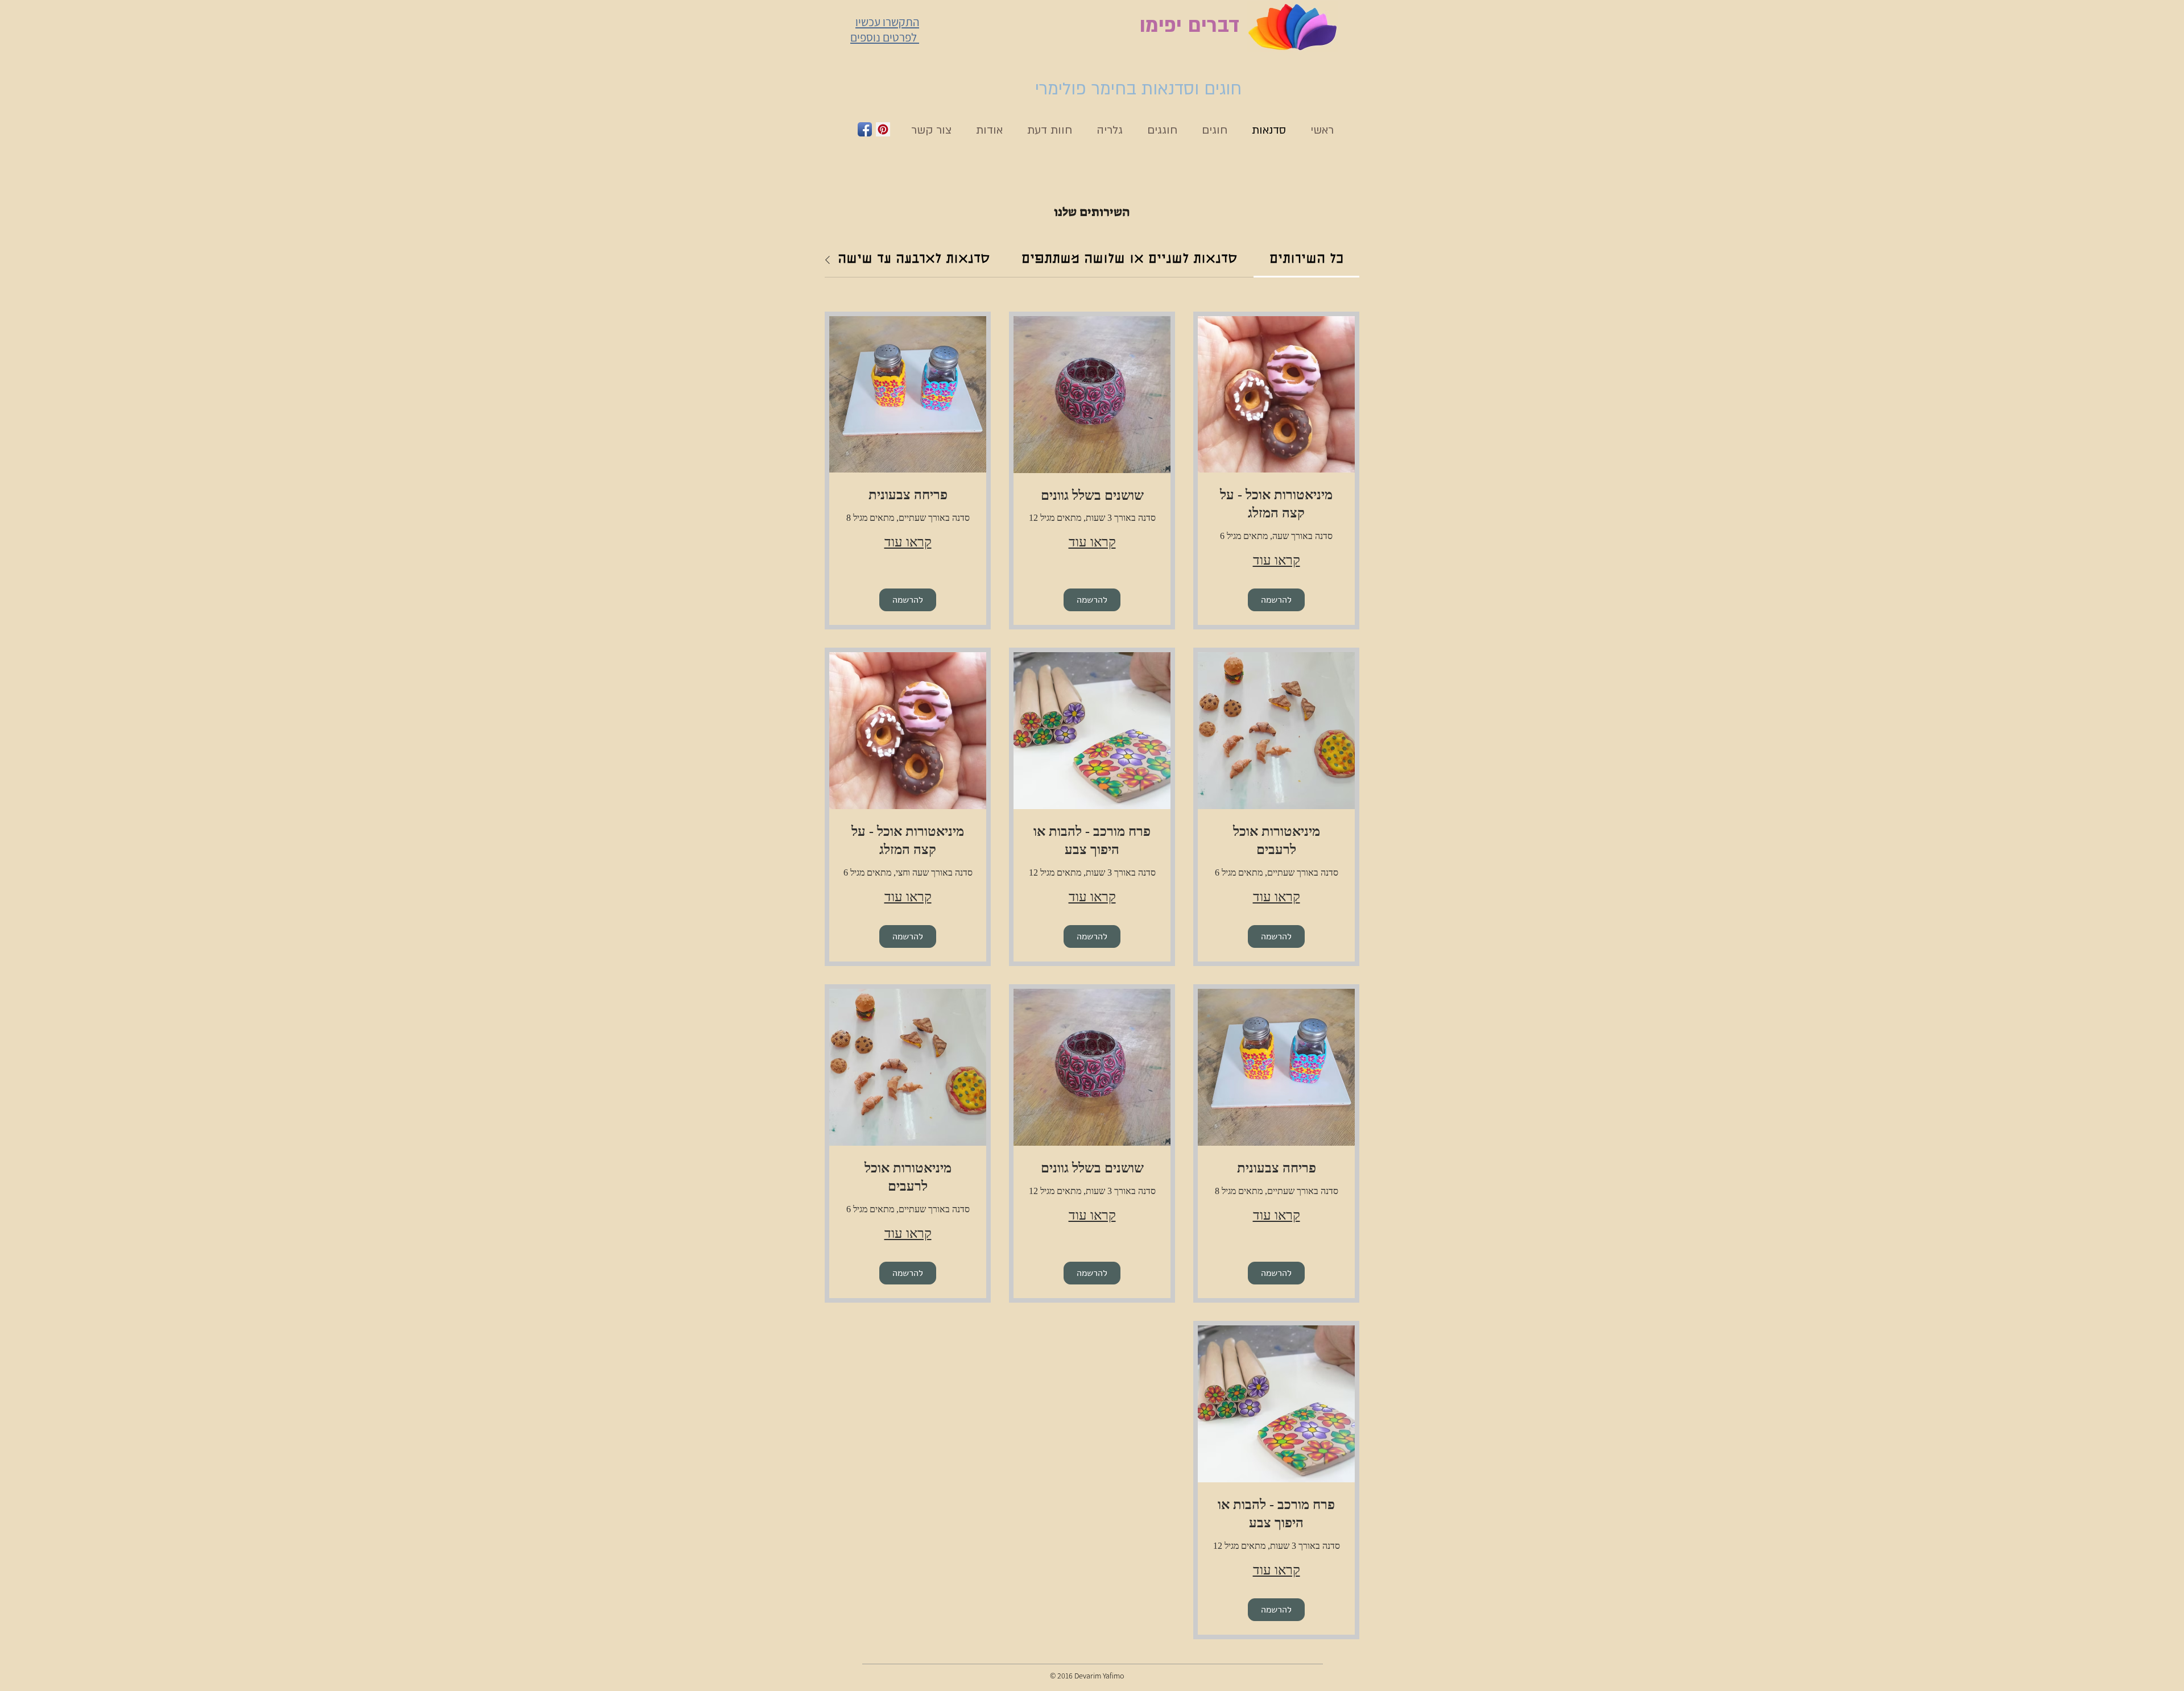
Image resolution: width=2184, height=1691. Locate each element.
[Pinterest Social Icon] (883, 129)
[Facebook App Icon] (865, 129)
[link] (1306, 260)
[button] (1276, 600)
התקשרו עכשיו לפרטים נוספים (885, 30)
